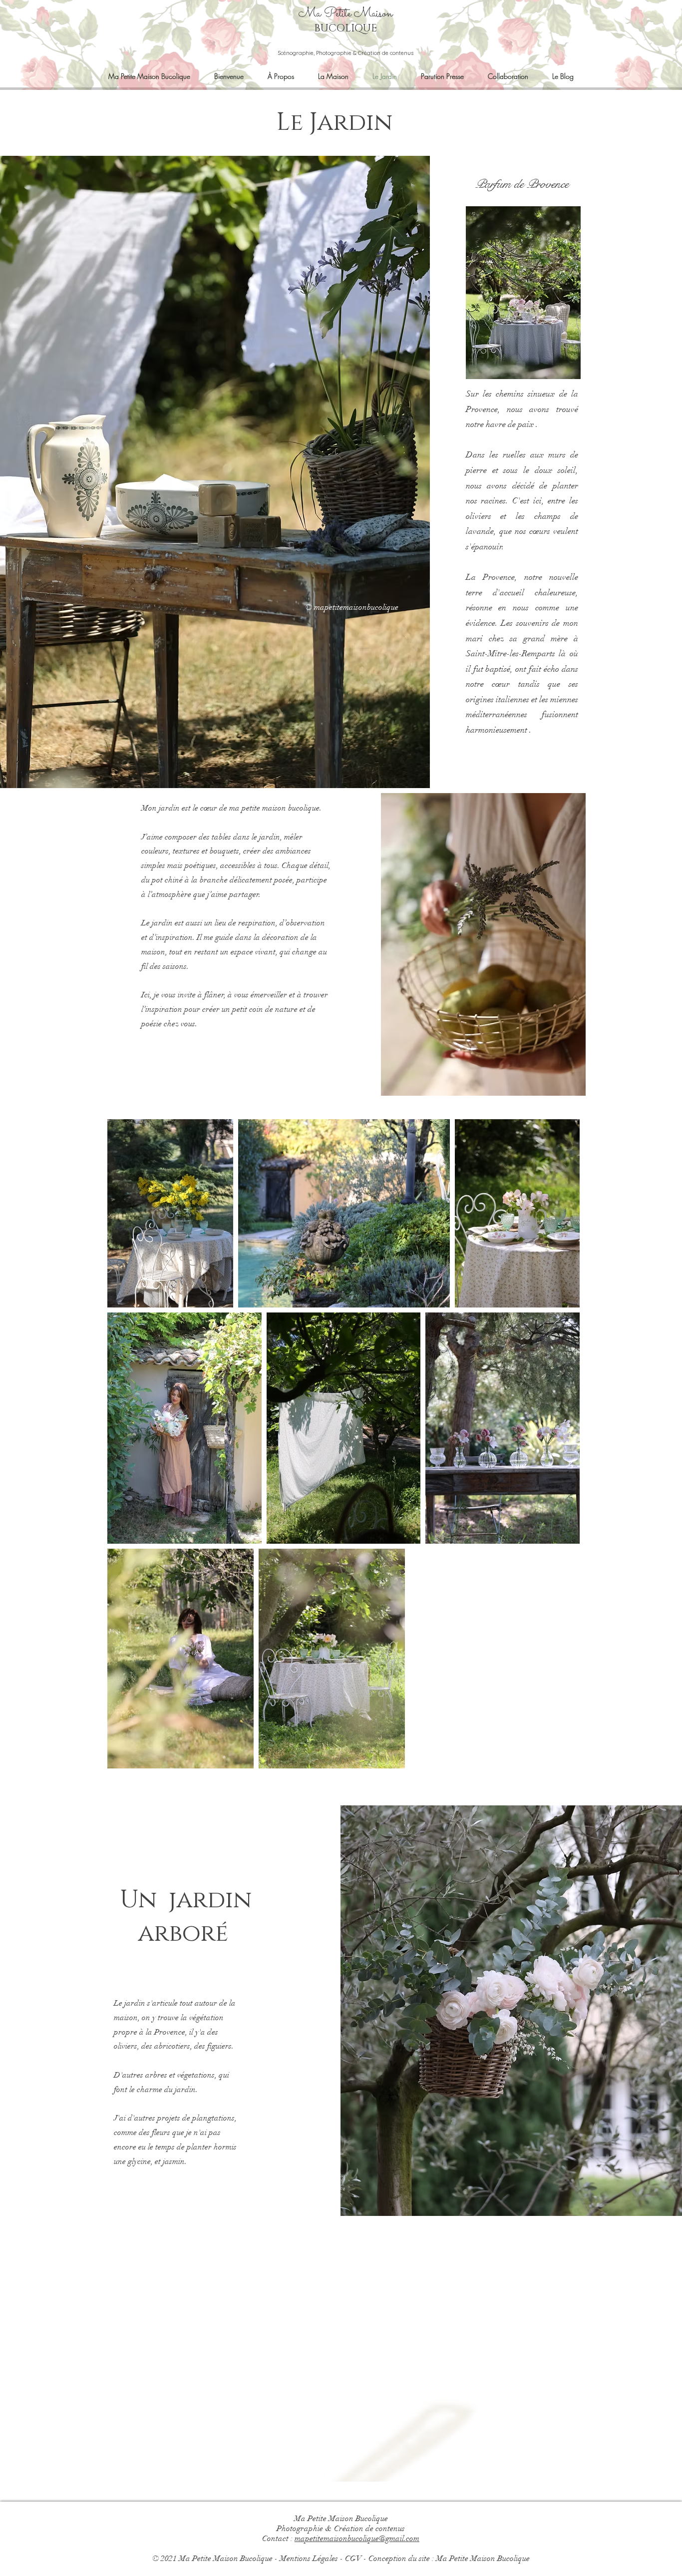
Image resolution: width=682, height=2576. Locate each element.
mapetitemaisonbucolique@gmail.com (357, 2539)
